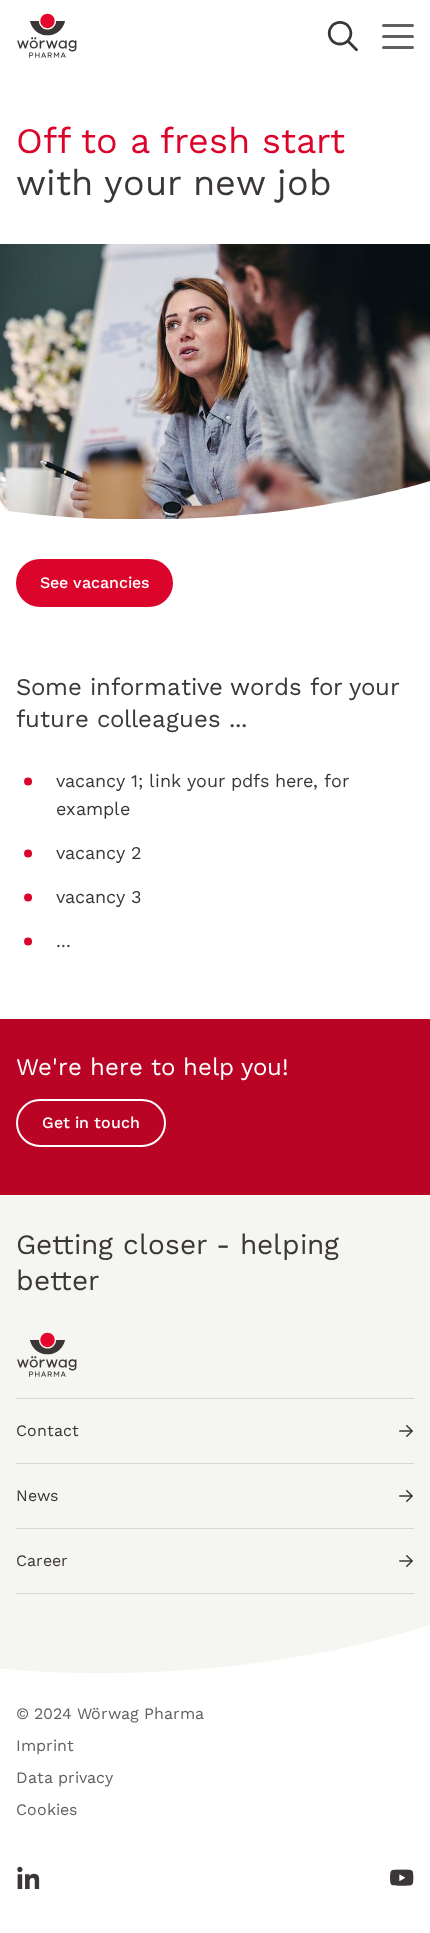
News (37, 1495)
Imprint (45, 1745)
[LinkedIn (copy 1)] (34, 1878)
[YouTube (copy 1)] (396, 1878)
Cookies (46, 1809)
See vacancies (94, 582)
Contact (47, 1430)
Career (42, 1560)
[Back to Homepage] (47, 36)
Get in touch (91, 1122)
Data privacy (64, 1777)
